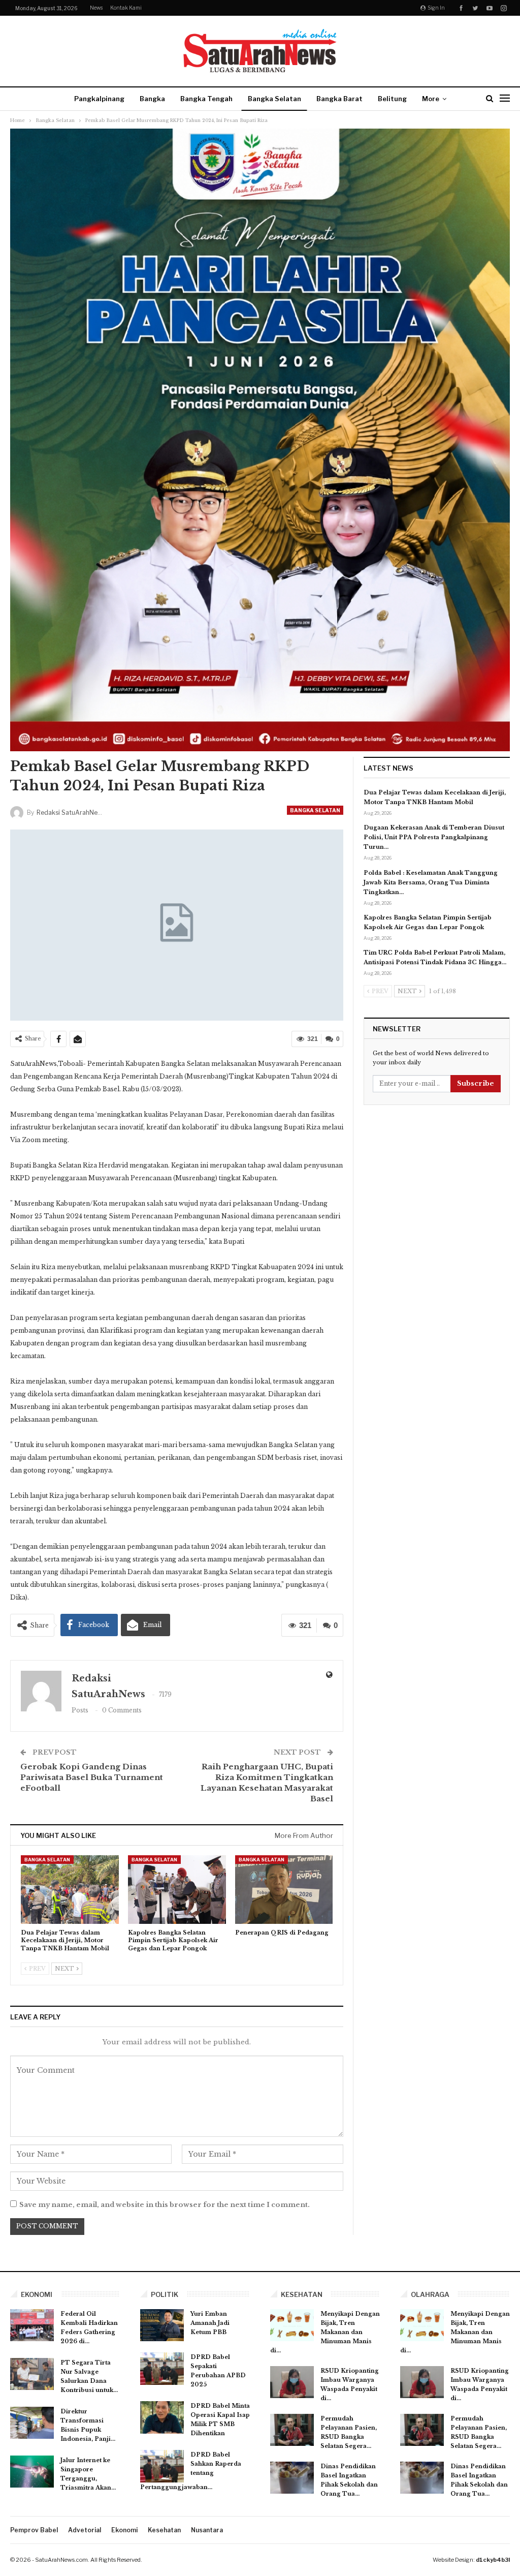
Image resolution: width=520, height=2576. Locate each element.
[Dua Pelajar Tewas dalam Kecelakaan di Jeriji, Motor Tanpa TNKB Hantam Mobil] (70, 1890)
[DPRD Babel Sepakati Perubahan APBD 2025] (162, 2369)
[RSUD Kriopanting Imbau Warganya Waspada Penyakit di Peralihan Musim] (292, 2382)
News (96, 8)
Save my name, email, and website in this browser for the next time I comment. (165, 2205)
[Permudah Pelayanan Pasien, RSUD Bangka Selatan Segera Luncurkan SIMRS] (292, 2430)
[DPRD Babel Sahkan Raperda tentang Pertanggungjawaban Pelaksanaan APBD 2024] (162, 2466)
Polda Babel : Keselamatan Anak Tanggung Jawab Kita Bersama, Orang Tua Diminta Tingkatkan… (431, 882)
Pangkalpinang (99, 99)
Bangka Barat (339, 99)
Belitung (392, 99)
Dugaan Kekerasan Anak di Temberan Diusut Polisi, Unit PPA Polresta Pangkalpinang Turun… (434, 837)
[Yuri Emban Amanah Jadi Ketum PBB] (162, 2325)
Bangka (152, 99)
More (431, 99)
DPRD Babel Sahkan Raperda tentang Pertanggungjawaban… (191, 2471)
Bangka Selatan (274, 99)
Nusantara (207, 2530)
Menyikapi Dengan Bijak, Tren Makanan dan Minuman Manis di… (325, 2332)
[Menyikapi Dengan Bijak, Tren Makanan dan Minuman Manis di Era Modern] (292, 2325)
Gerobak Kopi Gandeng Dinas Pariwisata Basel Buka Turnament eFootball (92, 1777)
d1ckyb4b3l (493, 2560)
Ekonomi (124, 2530)
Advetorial (85, 2530)
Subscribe (476, 1083)
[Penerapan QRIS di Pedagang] (284, 1890)
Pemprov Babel (34, 2530)
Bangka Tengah (206, 99)
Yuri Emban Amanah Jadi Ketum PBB (210, 2323)
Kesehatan (164, 2530)
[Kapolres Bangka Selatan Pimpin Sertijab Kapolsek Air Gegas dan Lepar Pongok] (177, 1890)
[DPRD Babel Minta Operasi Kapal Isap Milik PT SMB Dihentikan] (162, 2417)
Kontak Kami (126, 8)
